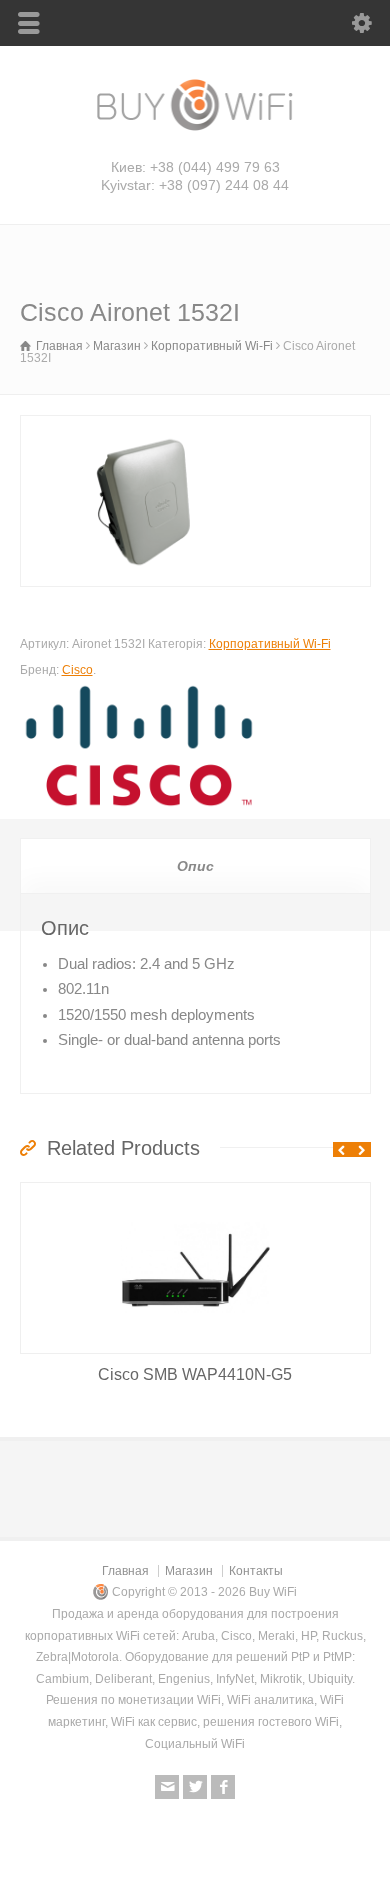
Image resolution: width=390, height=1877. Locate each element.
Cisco (77, 670)
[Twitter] (195, 1787)
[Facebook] (223, 1787)
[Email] (167, 1787)
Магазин (117, 346)
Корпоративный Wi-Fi (212, 346)
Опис (195, 866)
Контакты (256, 1571)
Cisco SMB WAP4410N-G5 (195, 1374)
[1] (195, 501)
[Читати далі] (195, 1317)
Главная (125, 1571)
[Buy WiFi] (195, 129)
